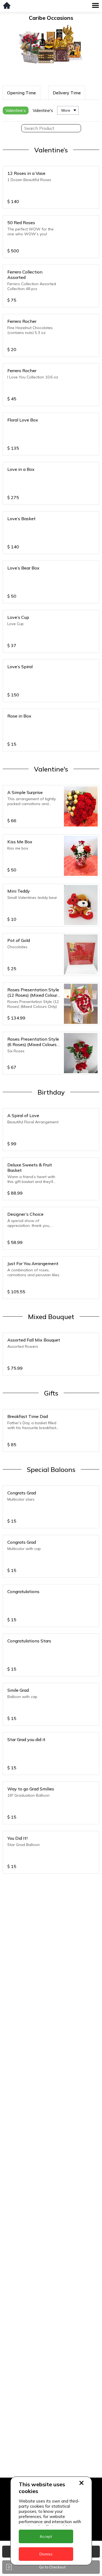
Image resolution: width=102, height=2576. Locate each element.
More (66, 110)
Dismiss (46, 2554)
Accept (46, 2536)
